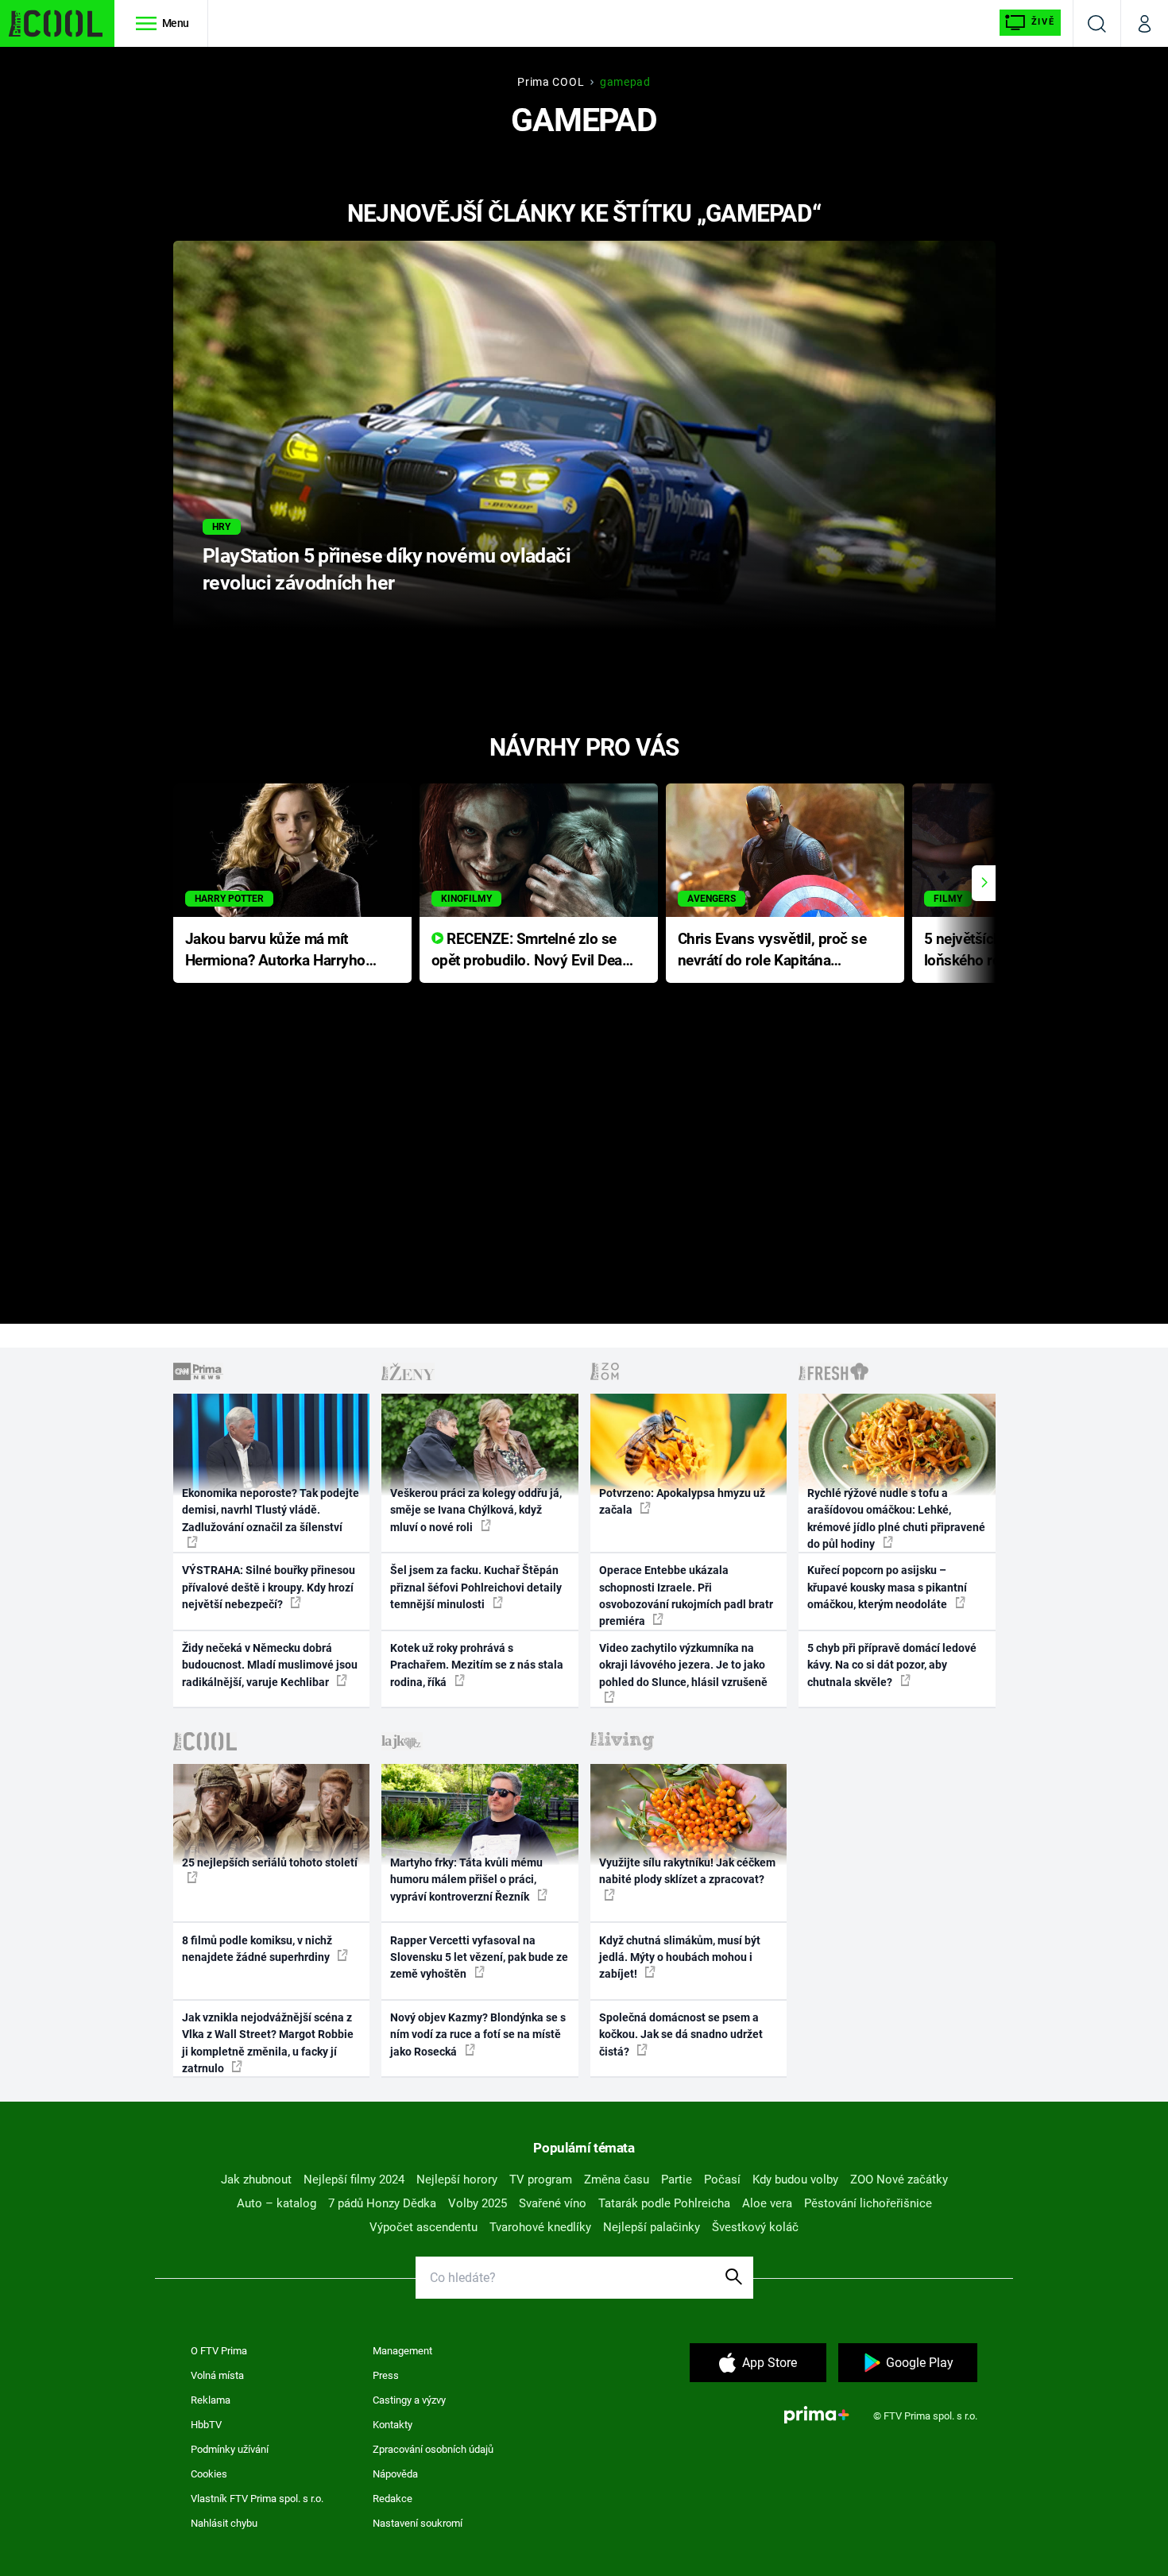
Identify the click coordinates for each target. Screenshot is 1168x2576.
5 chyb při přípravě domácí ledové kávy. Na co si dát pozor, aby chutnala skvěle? (892, 1665)
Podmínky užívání (230, 2449)
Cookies (209, 2474)
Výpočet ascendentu (423, 2227)
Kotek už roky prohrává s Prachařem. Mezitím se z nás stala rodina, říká (477, 1665)
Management (402, 2351)
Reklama (211, 2400)
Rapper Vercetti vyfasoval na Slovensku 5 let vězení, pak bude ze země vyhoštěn (479, 1957)
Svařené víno (553, 2203)
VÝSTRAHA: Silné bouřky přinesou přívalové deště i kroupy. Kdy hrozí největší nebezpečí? (269, 1587)
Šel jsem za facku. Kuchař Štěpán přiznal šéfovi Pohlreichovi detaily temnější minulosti (476, 1587)
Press (386, 2375)
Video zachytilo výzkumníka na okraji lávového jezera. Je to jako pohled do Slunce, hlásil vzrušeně (683, 1665)
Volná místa (217, 2375)
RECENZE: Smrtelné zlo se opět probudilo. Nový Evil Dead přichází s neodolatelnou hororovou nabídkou (531, 951)
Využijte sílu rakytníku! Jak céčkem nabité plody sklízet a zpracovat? (687, 1871)
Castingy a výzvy (409, 2400)
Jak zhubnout (256, 2180)
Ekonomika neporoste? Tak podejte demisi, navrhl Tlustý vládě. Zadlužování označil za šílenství (271, 1510)
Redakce (393, 2499)
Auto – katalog (277, 2203)
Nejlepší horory (457, 2180)
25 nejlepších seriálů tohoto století (270, 1862)
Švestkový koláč (755, 2227)
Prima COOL (551, 82)
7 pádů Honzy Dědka (382, 2203)
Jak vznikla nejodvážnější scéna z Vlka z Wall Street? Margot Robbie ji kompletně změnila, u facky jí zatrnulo (268, 2043)
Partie (677, 2180)
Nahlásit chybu (224, 2523)
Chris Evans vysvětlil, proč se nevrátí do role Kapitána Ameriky (772, 951)
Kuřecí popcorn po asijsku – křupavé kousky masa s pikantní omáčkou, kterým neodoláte (887, 1587)
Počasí (722, 2180)
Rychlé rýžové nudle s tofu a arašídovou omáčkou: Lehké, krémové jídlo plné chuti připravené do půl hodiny (896, 1518)
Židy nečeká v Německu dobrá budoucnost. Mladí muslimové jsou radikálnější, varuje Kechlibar (270, 1665)
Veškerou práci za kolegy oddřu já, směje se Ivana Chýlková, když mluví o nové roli (476, 1510)
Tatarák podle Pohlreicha (664, 2203)
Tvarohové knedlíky (540, 2227)
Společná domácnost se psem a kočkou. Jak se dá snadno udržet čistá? (681, 2034)
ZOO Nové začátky (899, 2180)
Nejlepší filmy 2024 (354, 2180)
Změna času (617, 2180)
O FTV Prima (219, 2351)
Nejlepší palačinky (652, 2227)
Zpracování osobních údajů (433, 2449)
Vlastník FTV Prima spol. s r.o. (257, 2499)
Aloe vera (767, 2203)
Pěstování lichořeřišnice (868, 2203)
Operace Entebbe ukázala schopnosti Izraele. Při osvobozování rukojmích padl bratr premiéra (686, 1595)
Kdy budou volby (795, 2180)
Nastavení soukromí (418, 2523)
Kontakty (393, 2425)
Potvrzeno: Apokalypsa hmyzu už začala (682, 1501)
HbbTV (206, 2425)
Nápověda (395, 2474)
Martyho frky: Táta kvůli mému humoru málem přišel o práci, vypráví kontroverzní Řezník (466, 1880)
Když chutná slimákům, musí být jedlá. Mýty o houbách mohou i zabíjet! (680, 1957)
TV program (541, 2180)
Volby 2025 (478, 2203)
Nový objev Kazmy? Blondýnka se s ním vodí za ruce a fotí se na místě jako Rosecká (478, 2034)
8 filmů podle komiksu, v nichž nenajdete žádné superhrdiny (257, 1949)
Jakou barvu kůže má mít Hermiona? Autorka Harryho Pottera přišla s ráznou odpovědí (275, 951)
